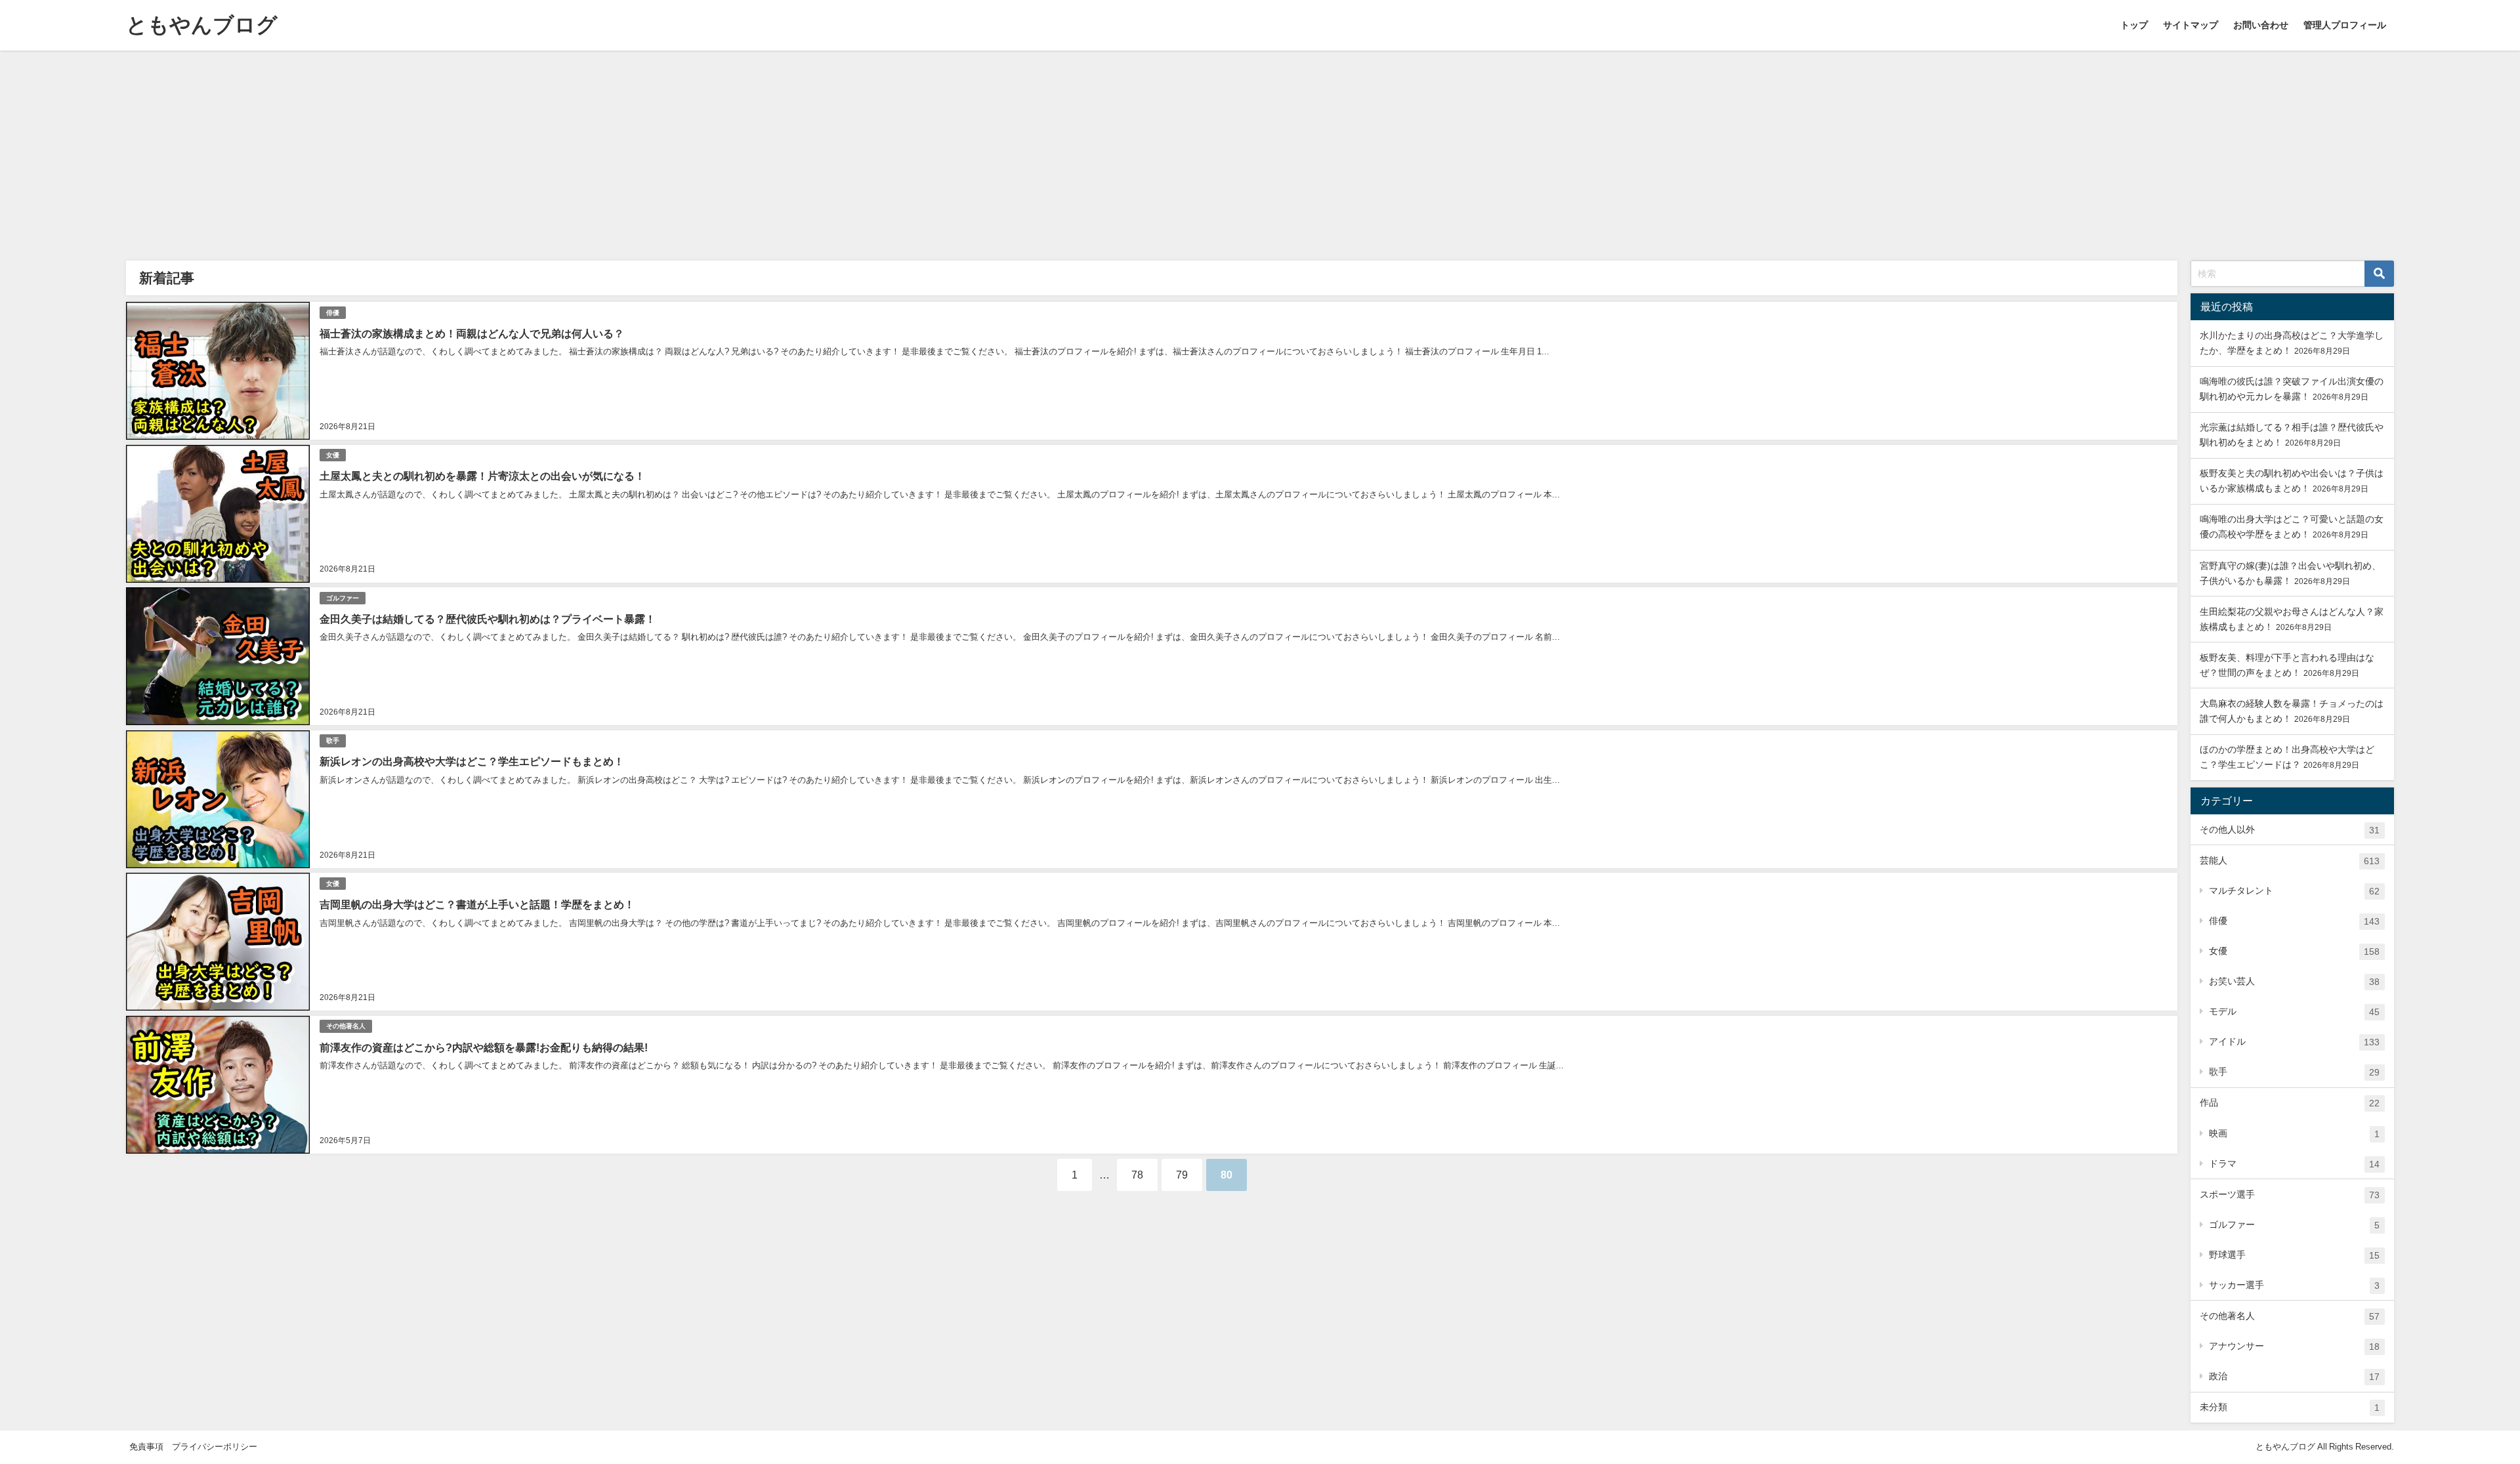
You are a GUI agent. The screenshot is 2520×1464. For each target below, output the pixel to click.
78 (1137, 1175)
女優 (333, 455)
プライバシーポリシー (215, 1447)
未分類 (2290, 1407)
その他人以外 (2290, 830)
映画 (2294, 1134)
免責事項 (146, 1447)
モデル (2294, 1012)
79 (1182, 1175)
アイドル (2294, 1042)
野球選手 (2294, 1255)
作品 (2290, 1103)
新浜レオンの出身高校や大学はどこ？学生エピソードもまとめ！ (472, 761)
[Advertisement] (1260, 149)
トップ (2134, 25)
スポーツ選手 (2290, 1195)
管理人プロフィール (2345, 25)
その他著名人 (346, 1026)
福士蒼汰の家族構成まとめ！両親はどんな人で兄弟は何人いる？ (472, 333)
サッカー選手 (2294, 1285)
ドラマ (2294, 1164)
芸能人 (2290, 861)
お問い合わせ (2261, 25)
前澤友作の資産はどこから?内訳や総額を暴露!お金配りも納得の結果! (484, 1047)
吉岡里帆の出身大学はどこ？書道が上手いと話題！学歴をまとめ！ (477, 904)
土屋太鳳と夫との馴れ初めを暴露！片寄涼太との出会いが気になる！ (482, 476)
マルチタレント (2294, 891)
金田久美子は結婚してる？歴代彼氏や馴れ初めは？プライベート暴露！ (488, 619)
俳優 (333, 313)
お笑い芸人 (2294, 981)
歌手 (333, 741)
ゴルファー (343, 598)
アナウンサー (2294, 1346)
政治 (2294, 1376)
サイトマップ (2191, 25)
